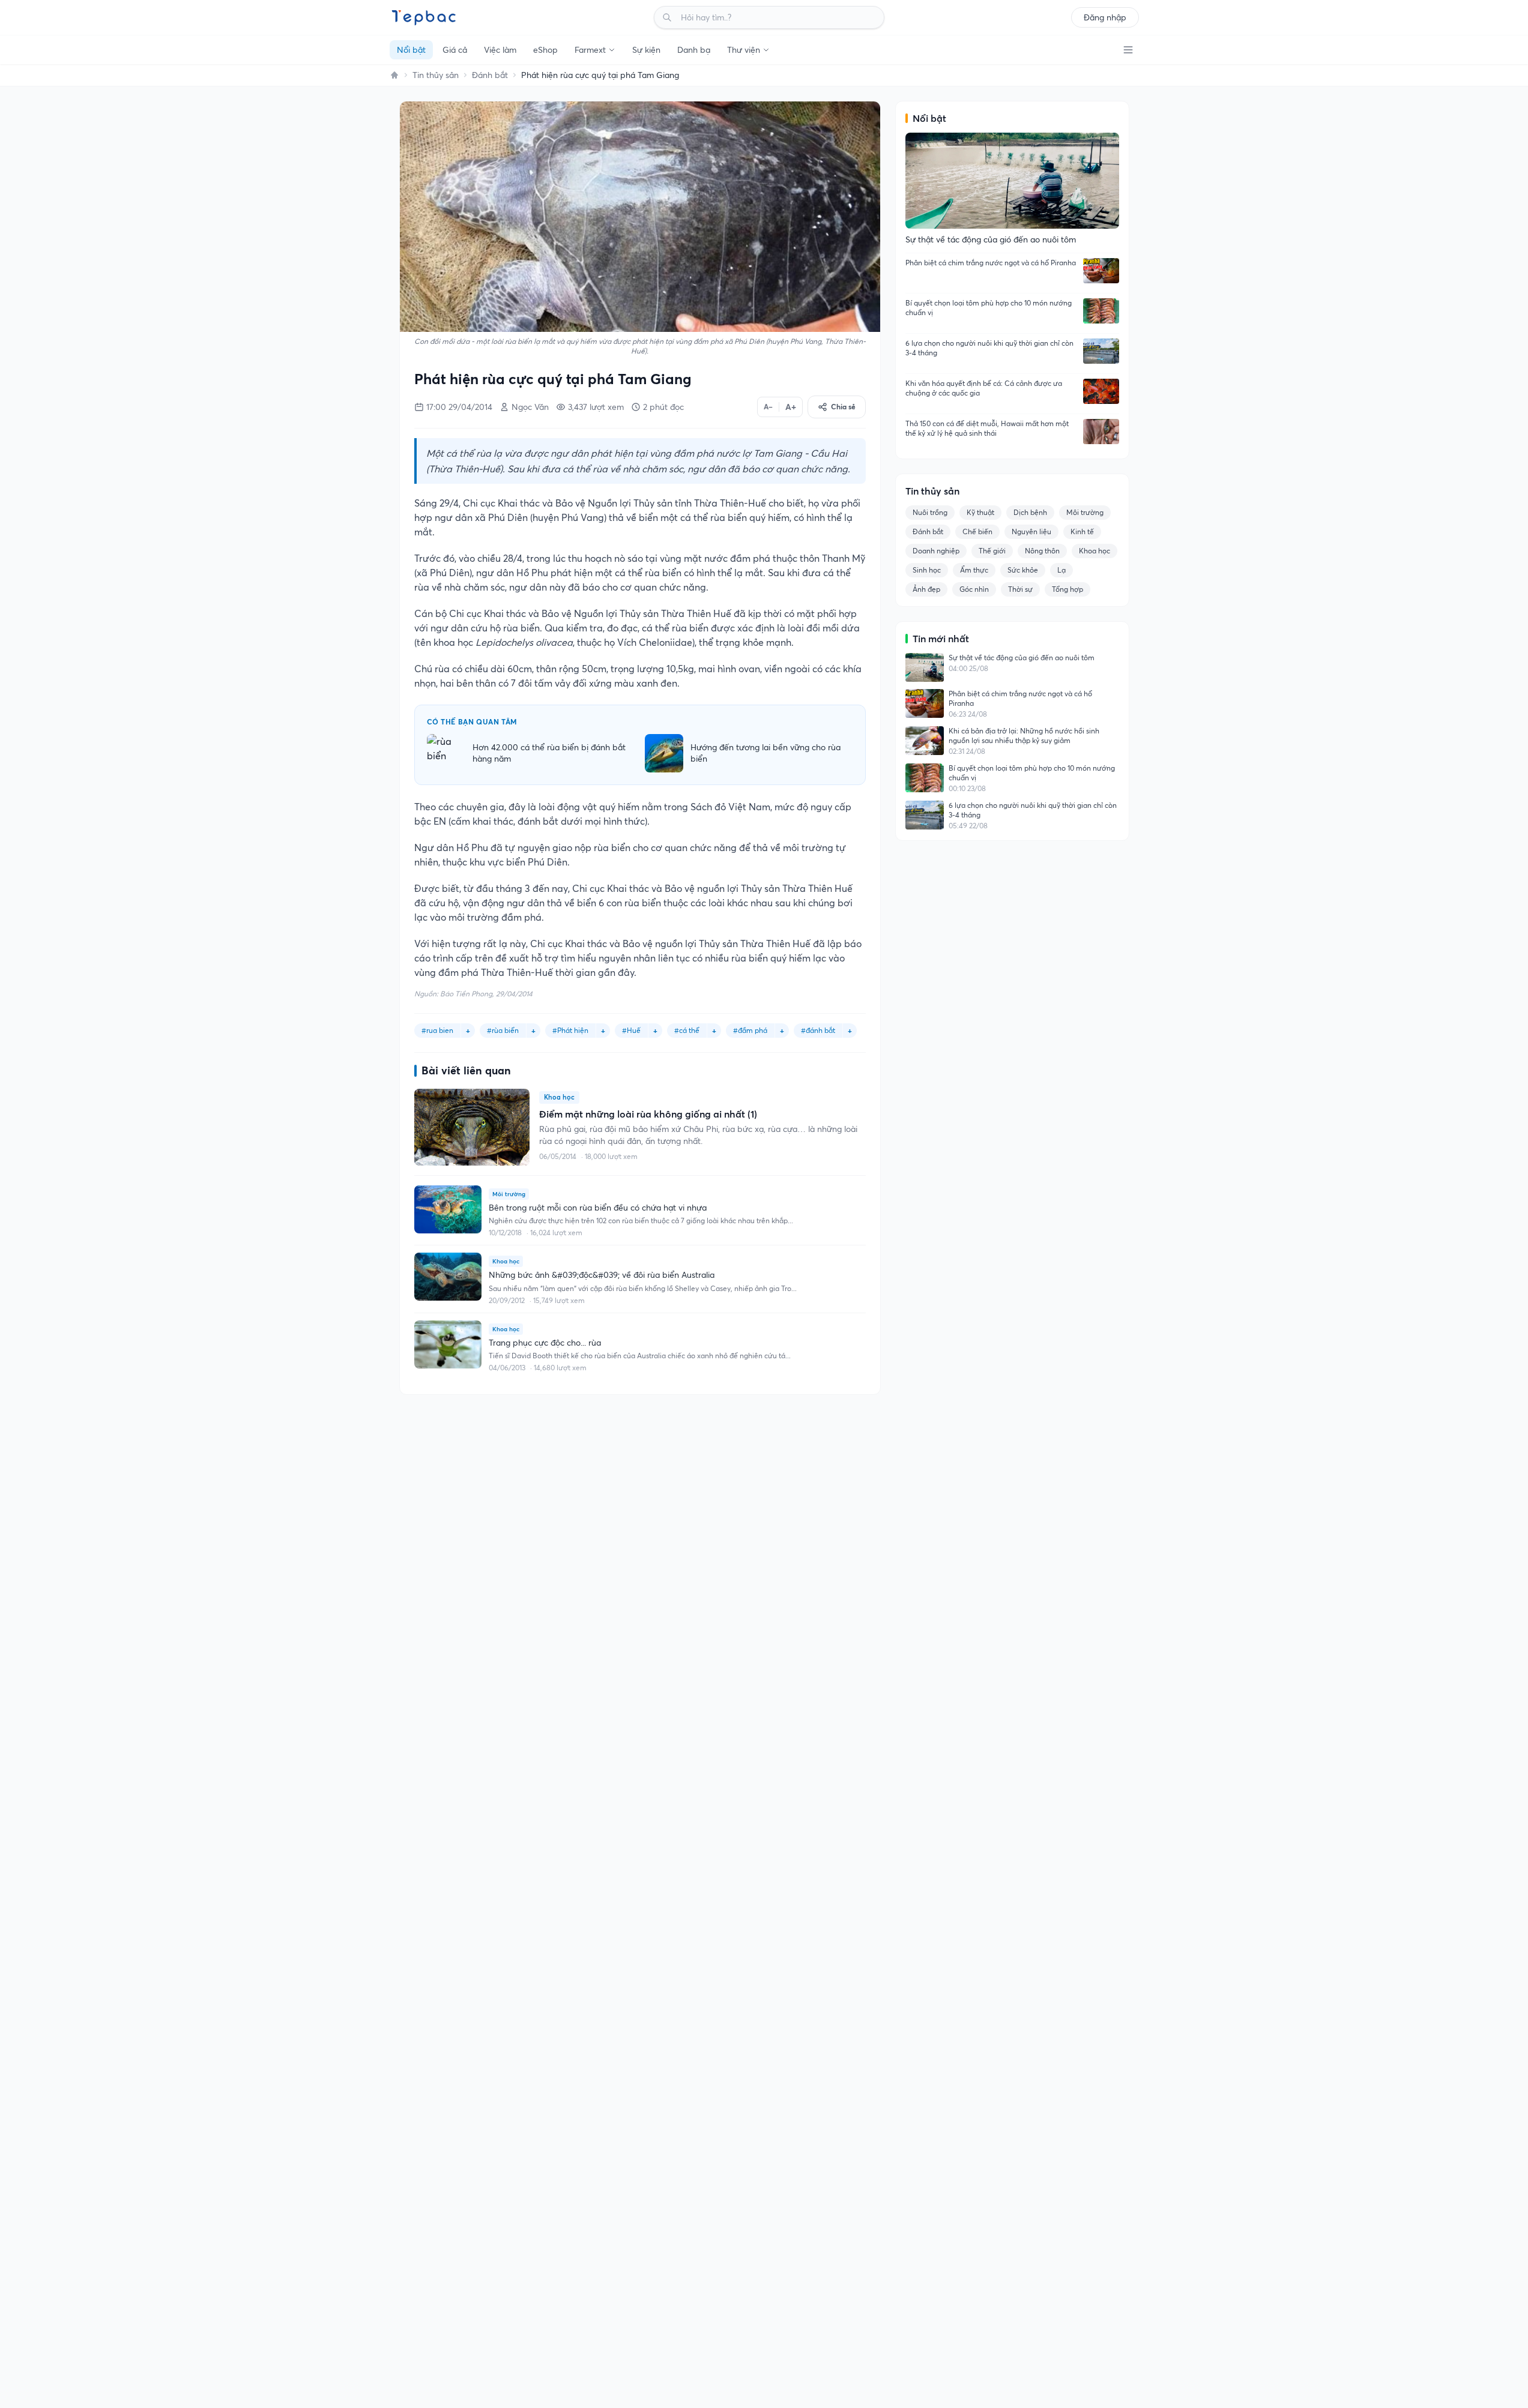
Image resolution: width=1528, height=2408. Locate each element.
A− (768, 407)
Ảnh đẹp (926, 589)
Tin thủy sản (436, 75)
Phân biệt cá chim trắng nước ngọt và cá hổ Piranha (991, 263)
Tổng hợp (1067, 589)
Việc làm (500, 50)
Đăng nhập (1105, 17)
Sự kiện (646, 50)
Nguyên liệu (1031, 531)
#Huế (631, 1030)
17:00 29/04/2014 (459, 407)
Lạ (1061, 570)
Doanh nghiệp (936, 551)
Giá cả (455, 50)
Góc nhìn (974, 589)
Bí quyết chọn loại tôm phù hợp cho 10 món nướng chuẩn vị (989, 308)
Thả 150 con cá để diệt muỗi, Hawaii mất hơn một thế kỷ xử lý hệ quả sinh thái (987, 428)
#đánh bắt (818, 1030)
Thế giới (992, 551)
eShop (545, 50)
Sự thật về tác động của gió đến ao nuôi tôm (1022, 658)
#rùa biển (503, 1030)
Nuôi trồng (930, 512)
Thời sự (1020, 589)
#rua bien (437, 1030)
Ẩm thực (974, 570)
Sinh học (927, 570)
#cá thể (687, 1030)
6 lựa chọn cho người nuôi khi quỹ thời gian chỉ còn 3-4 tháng (989, 348)
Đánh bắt (490, 75)
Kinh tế (1082, 531)
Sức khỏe (1023, 570)
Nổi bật (411, 50)
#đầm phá (750, 1030)
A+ (791, 407)
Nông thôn (1042, 551)
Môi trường (1085, 512)
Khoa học (1095, 551)
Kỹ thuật (980, 512)
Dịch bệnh (1030, 512)
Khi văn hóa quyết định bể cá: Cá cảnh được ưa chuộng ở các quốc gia (984, 388)
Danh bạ (694, 50)
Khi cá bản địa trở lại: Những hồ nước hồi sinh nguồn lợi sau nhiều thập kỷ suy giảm (1024, 736)
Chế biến (977, 531)
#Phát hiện (570, 1030)
